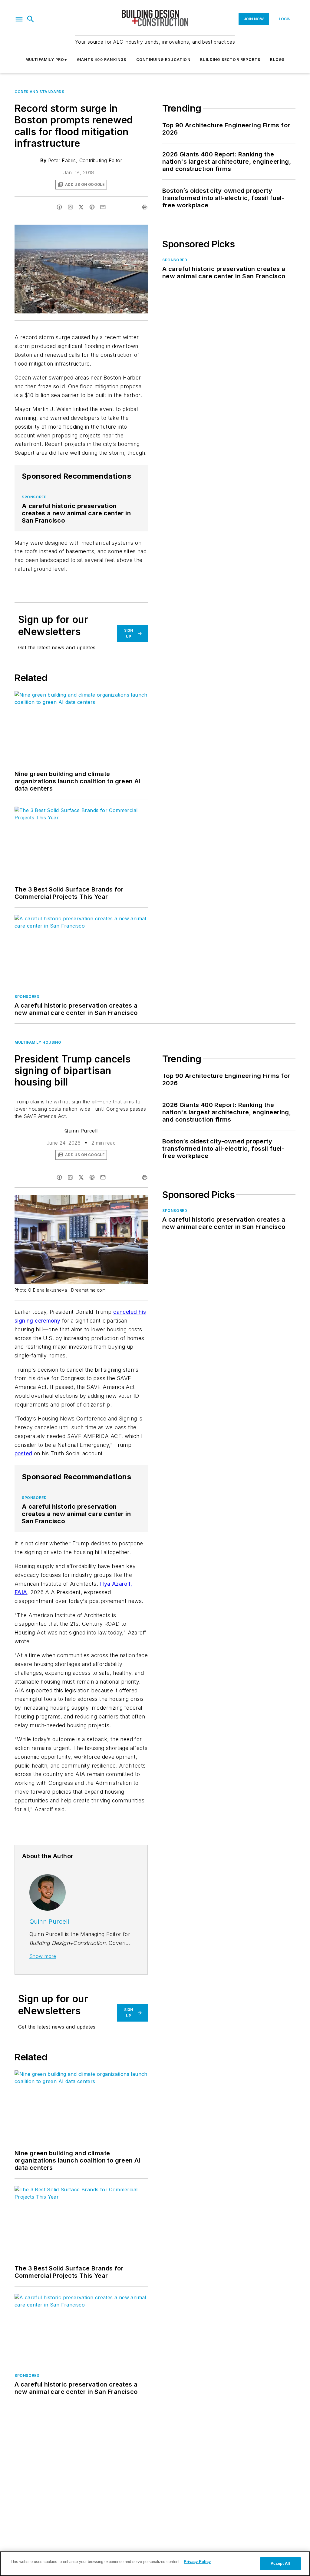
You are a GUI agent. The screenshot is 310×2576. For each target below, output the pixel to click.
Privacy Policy (197, 2562)
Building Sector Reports (230, 60)
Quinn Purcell (81, 1131)
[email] (103, 207)
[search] (31, 19)
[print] (145, 207)
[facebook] (59, 207)
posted (23, 1453)
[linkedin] (70, 207)
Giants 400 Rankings (102, 60)
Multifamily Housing (38, 1042)
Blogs (277, 60)
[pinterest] (92, 207)
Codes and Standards (39, 92)
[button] (19, 19)
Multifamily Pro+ (46, 60)
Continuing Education (163, 60)
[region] (155, 2564)
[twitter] (81, 207)
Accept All (280, 2563)
